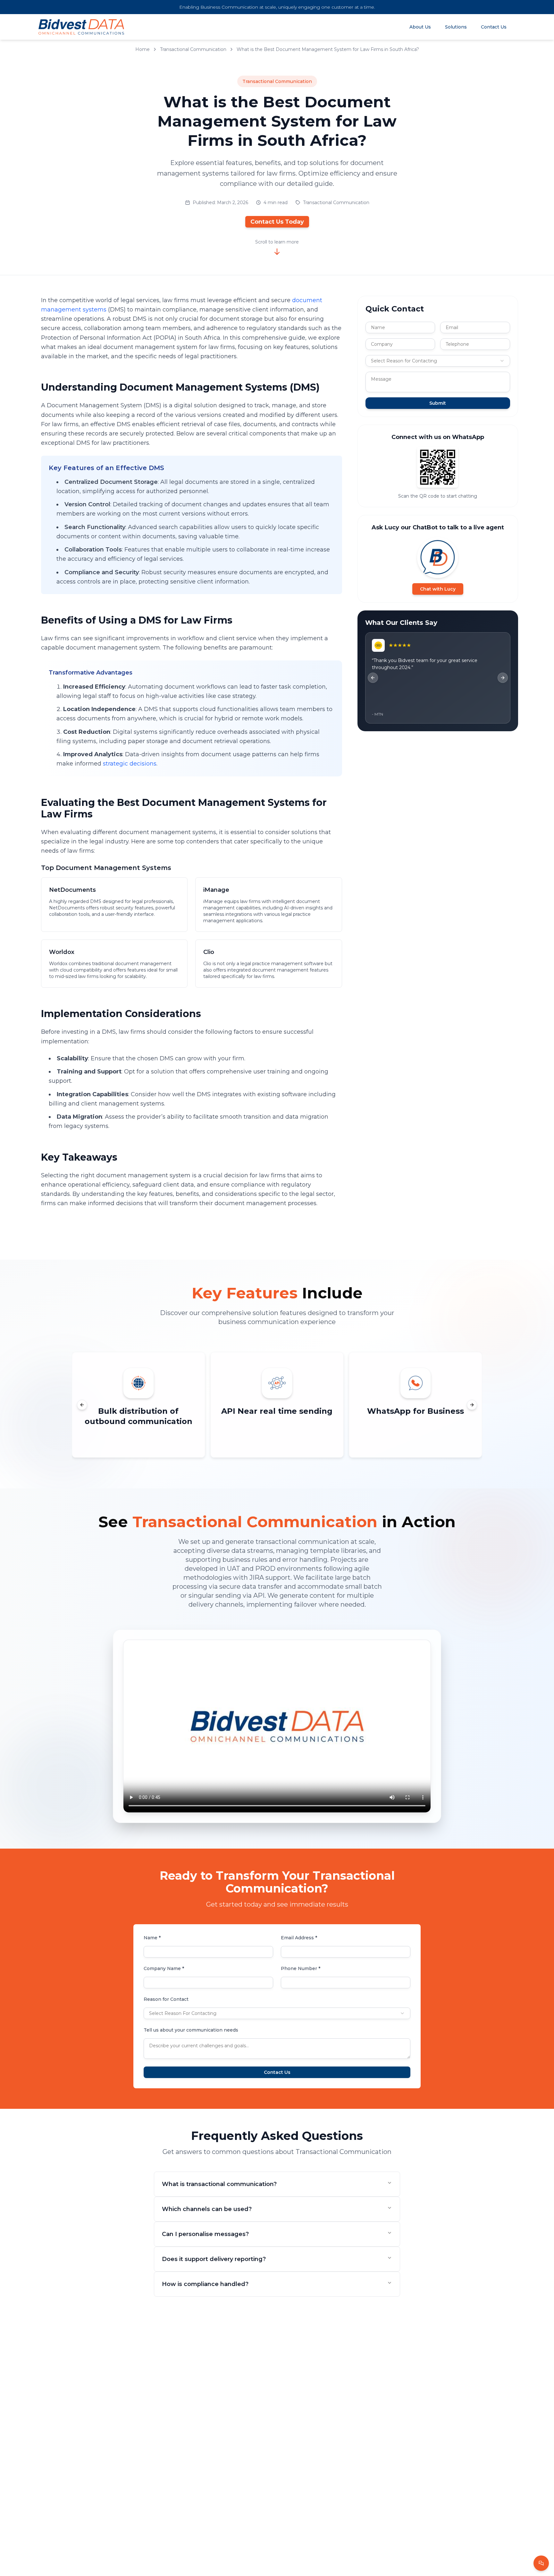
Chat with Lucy (438, 589)
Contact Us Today (277, 222)
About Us (420, 27)
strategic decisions (130, 764)
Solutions (456, 27)
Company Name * (164, 1968)
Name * (152, 1938)
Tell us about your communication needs (191, 2030)
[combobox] (438, 361)
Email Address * (299, 1938)
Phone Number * (301, 1968)
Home (143, 49)
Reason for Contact (166, 1999)
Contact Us (494, 27)
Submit (438, 403)
